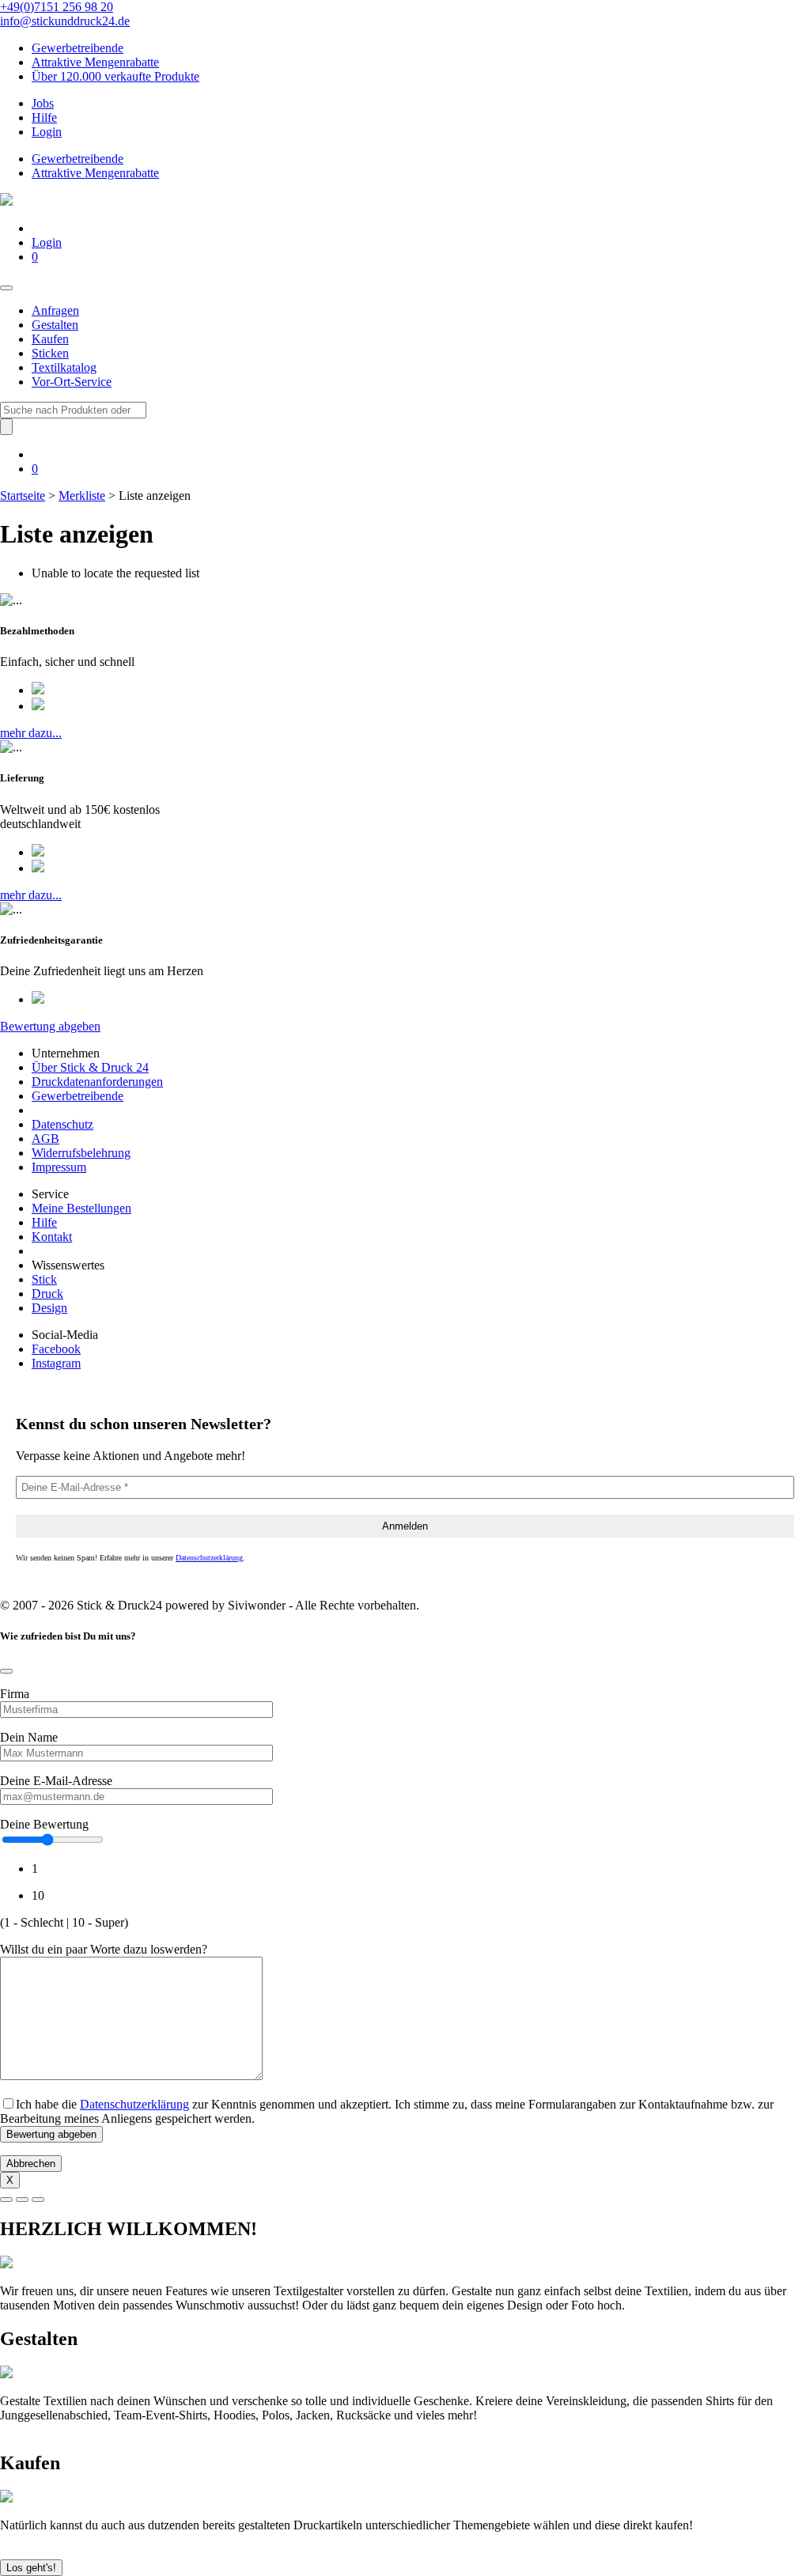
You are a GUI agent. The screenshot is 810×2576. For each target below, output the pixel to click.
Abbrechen (31, 2164)
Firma (15, 1694)
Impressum (59, 1167)
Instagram (56, 1363)
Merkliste (82, 496)
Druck (47, 1294)
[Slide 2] (22, 2200)
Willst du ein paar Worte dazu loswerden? (104, 1949)
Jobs (43, 103)
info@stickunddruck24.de (65, 21)
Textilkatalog (64, 367)
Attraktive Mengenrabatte (95, 62)
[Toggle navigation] (6, 288)
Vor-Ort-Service (72, 382)
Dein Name (29, 1737)
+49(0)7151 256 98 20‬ (57, 7)
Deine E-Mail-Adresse (56, 1781)
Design (49, 1308)
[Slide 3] (38, 2200)
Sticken (50, 353)
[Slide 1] (6, 2200)
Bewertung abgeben (50, 1026)
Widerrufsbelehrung (81, 1153)
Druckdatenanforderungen (97, 1082)
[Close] (6, 1671)
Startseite (23, 496)
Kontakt (52, 1237)
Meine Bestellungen (81, 1208)
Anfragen (55, 310)
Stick (44, 1279)
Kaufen (50, 339)
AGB (45, 1139)
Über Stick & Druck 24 (90, 1067)
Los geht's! (31, 2568)
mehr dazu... (31, 733)
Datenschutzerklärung (209, 1558)
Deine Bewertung (44, 1824)
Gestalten (55, 325)
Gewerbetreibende (78, 48)
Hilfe (44, 117)
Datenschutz (62, 1124)
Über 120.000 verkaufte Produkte (115, 76)
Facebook (56, 1349)
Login (47, 132)
